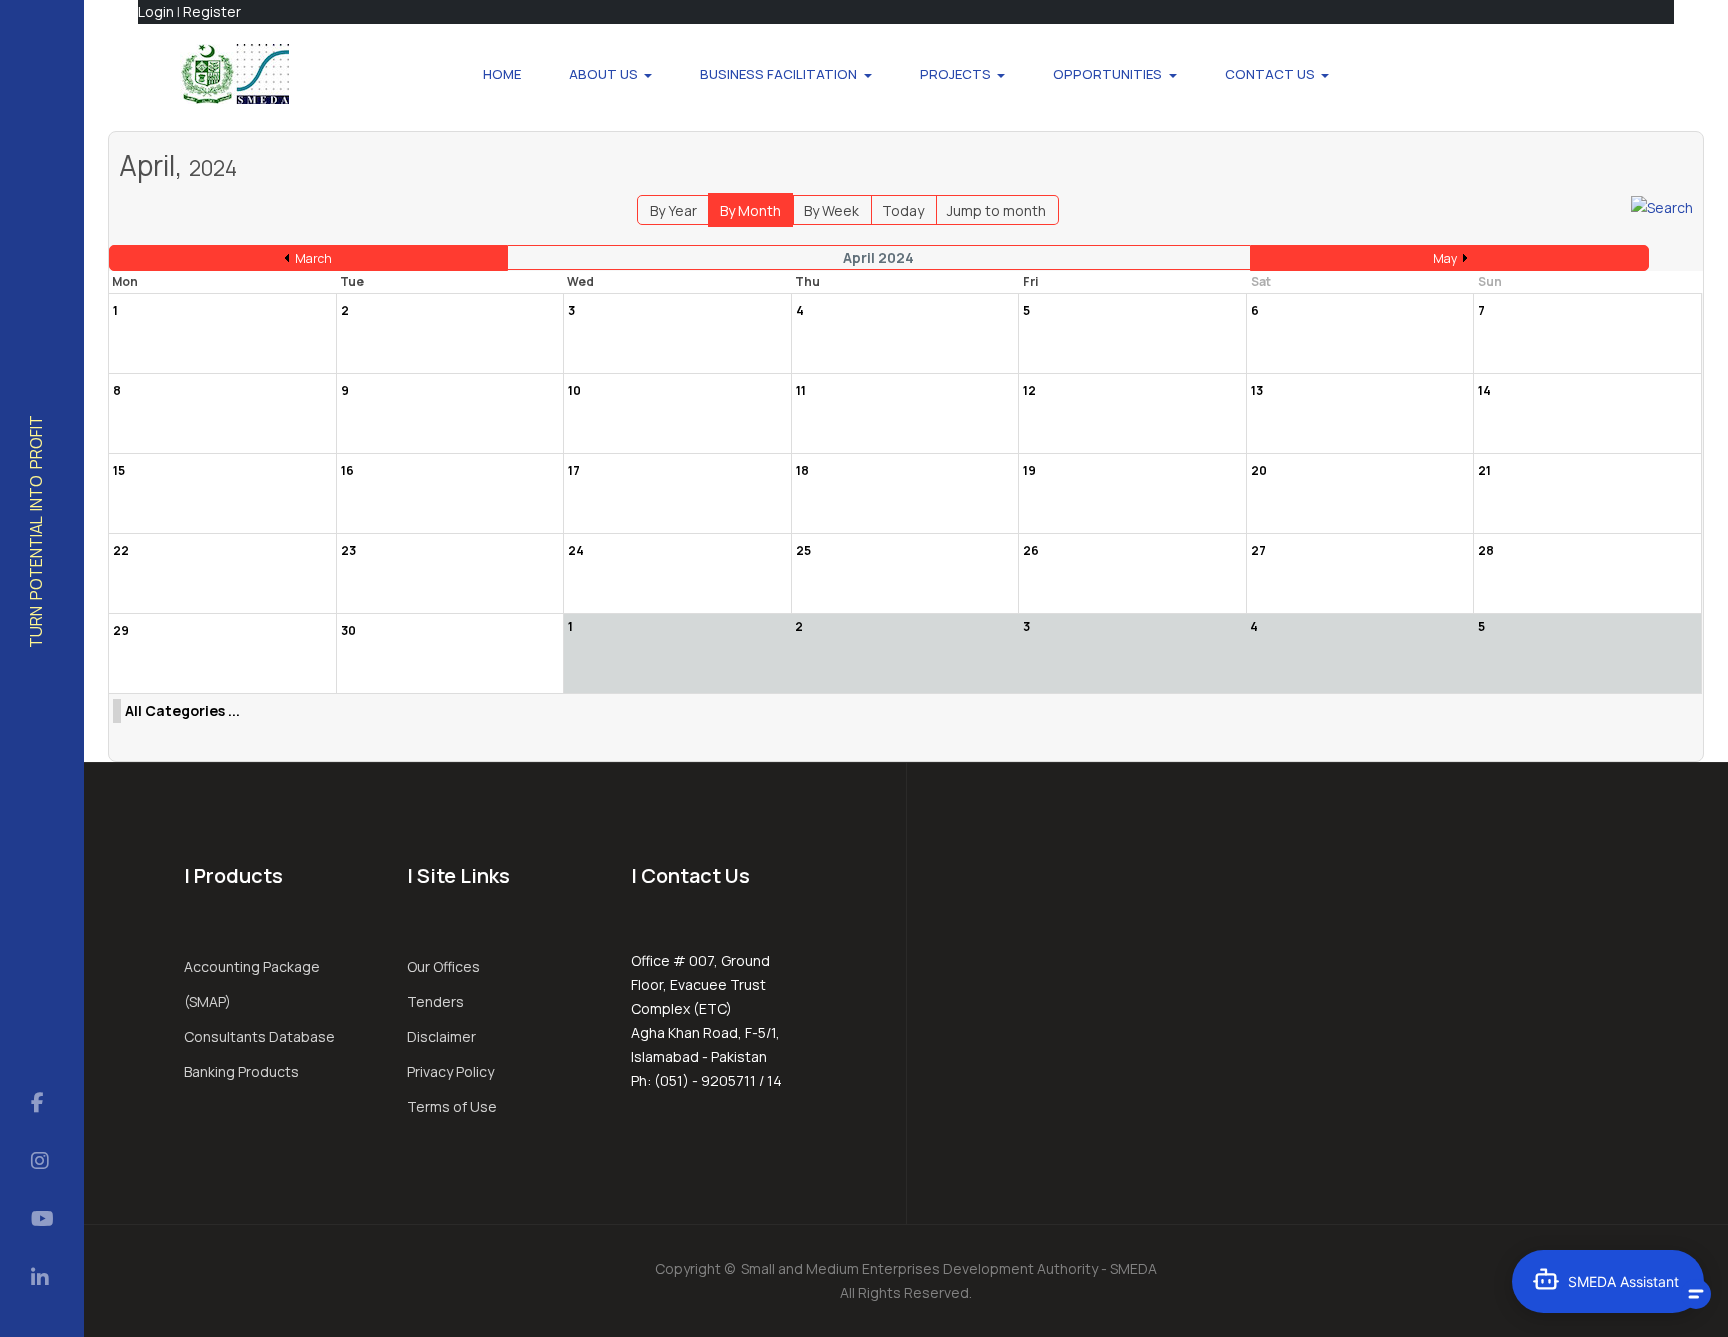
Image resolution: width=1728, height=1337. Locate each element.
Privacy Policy (450, 1071)
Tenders (435, 1001)
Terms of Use (452, 1106)
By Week (831, 210)
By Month (750, 210)
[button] (611, 74)
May (1445, 258)
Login (156, 11)
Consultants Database (259, 1036)
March (313, 258)
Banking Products (241, 1071)
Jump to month (996, 210)
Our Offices (443, 966)
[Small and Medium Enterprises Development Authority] (234, 74)
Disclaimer (441, 1036)
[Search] (1662, 206)
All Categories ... (182, 710)
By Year (673, 210)
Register (212, 11)
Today (903, 210)
